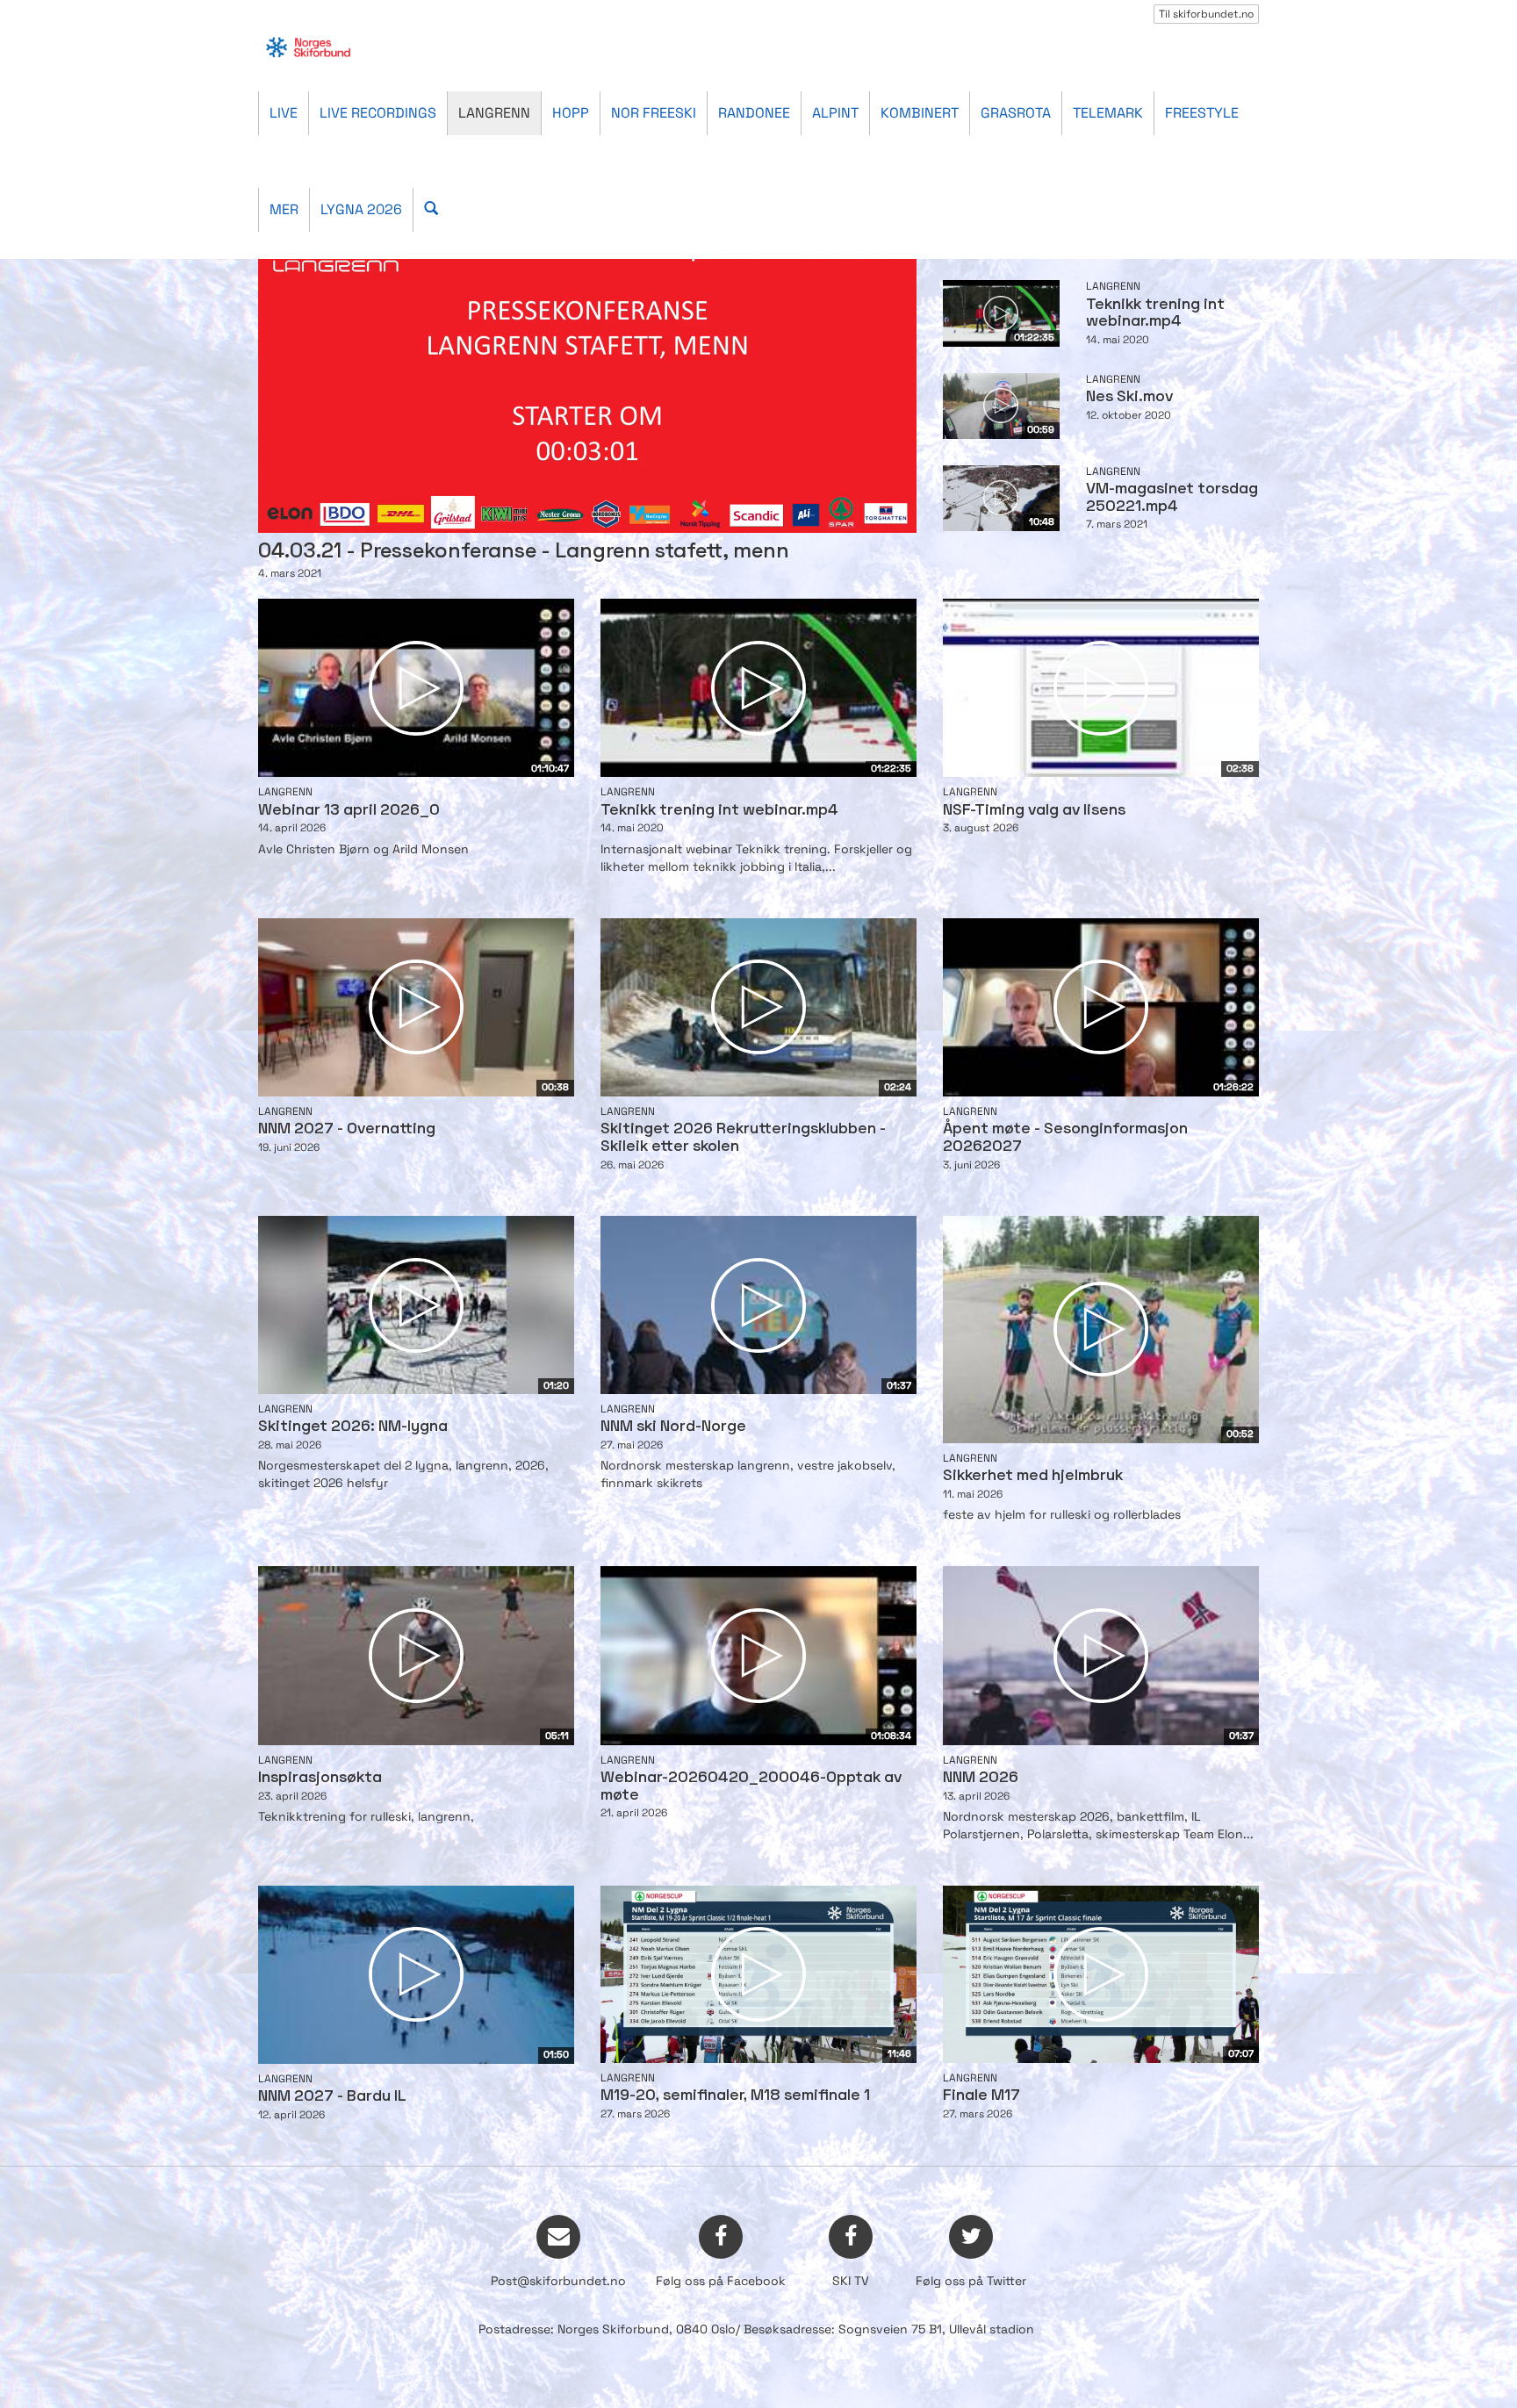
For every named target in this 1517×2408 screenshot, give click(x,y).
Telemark (1108, 113)
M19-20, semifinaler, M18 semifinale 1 (735, 2096)
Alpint (835, 113)
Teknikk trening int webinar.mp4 (719, 811)
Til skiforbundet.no (1206, 14)
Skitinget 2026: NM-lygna (353, 1427)
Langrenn (494, 113)
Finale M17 (981, 2096)
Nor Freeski (654, 113)
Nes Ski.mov (1129, 397)
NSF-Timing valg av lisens (1034, 811)
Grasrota (1016, 113)
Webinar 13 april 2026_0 (349, 811)
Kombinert (920, 113)
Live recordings (378, 113)
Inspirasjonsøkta (320, 1778)
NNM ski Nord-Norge (673, 1427)
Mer (284, 209)
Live (284, 113)
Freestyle (1202, 113)
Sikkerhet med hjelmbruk (1033, 1476)
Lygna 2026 (361, 209)
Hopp (571, 113)
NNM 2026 (981, 1778)
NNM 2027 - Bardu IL (332, 2097)
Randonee (754, 113)
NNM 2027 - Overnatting (347, 1129)
